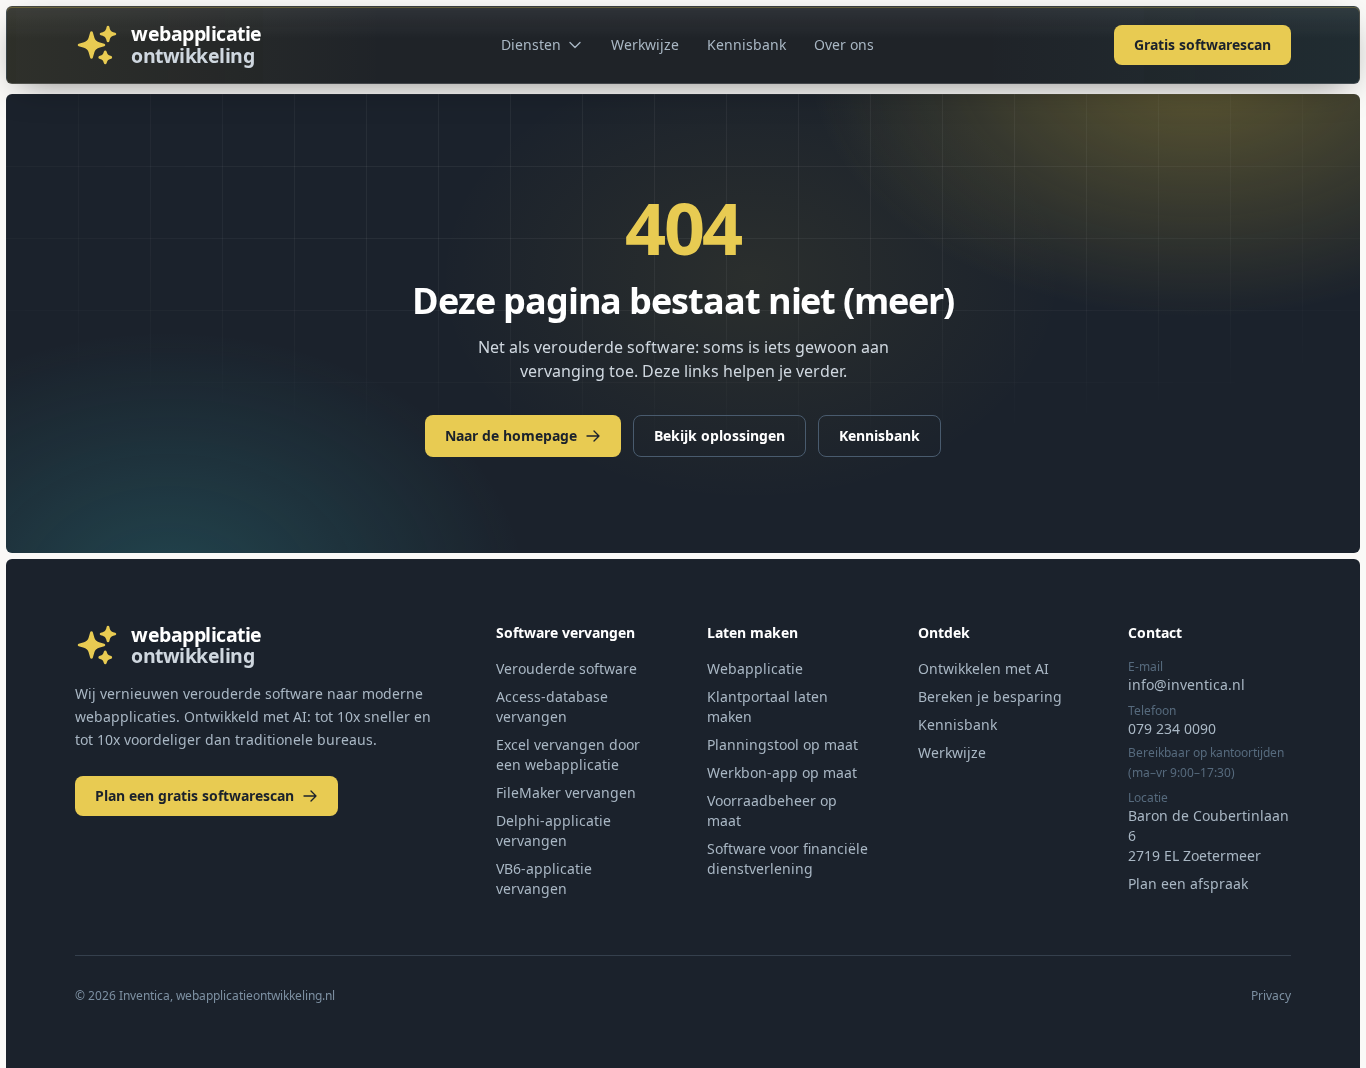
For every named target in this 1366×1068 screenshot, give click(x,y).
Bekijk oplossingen (719, 435)
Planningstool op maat (782, 744)
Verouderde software (566, 668)
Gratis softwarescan (1202, 44)
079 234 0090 (1172, 728)
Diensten (531, 44)
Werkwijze (645, 44)
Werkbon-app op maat (782, 772)
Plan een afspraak (1188, 883)
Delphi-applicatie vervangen (553, 830)
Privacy (1271, 996)
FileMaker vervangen (566, 792)
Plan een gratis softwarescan (194, 795)
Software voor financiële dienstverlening (787, 858)
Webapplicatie (755, 668)
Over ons (844, 44)
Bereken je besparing (990, 696)
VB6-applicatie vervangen (544, 878)
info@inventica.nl (1186, 684)
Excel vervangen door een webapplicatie (568, 754)
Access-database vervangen (552, 706)
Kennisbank (746, 44)
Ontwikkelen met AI (983, 668)
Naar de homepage (511, 435)
